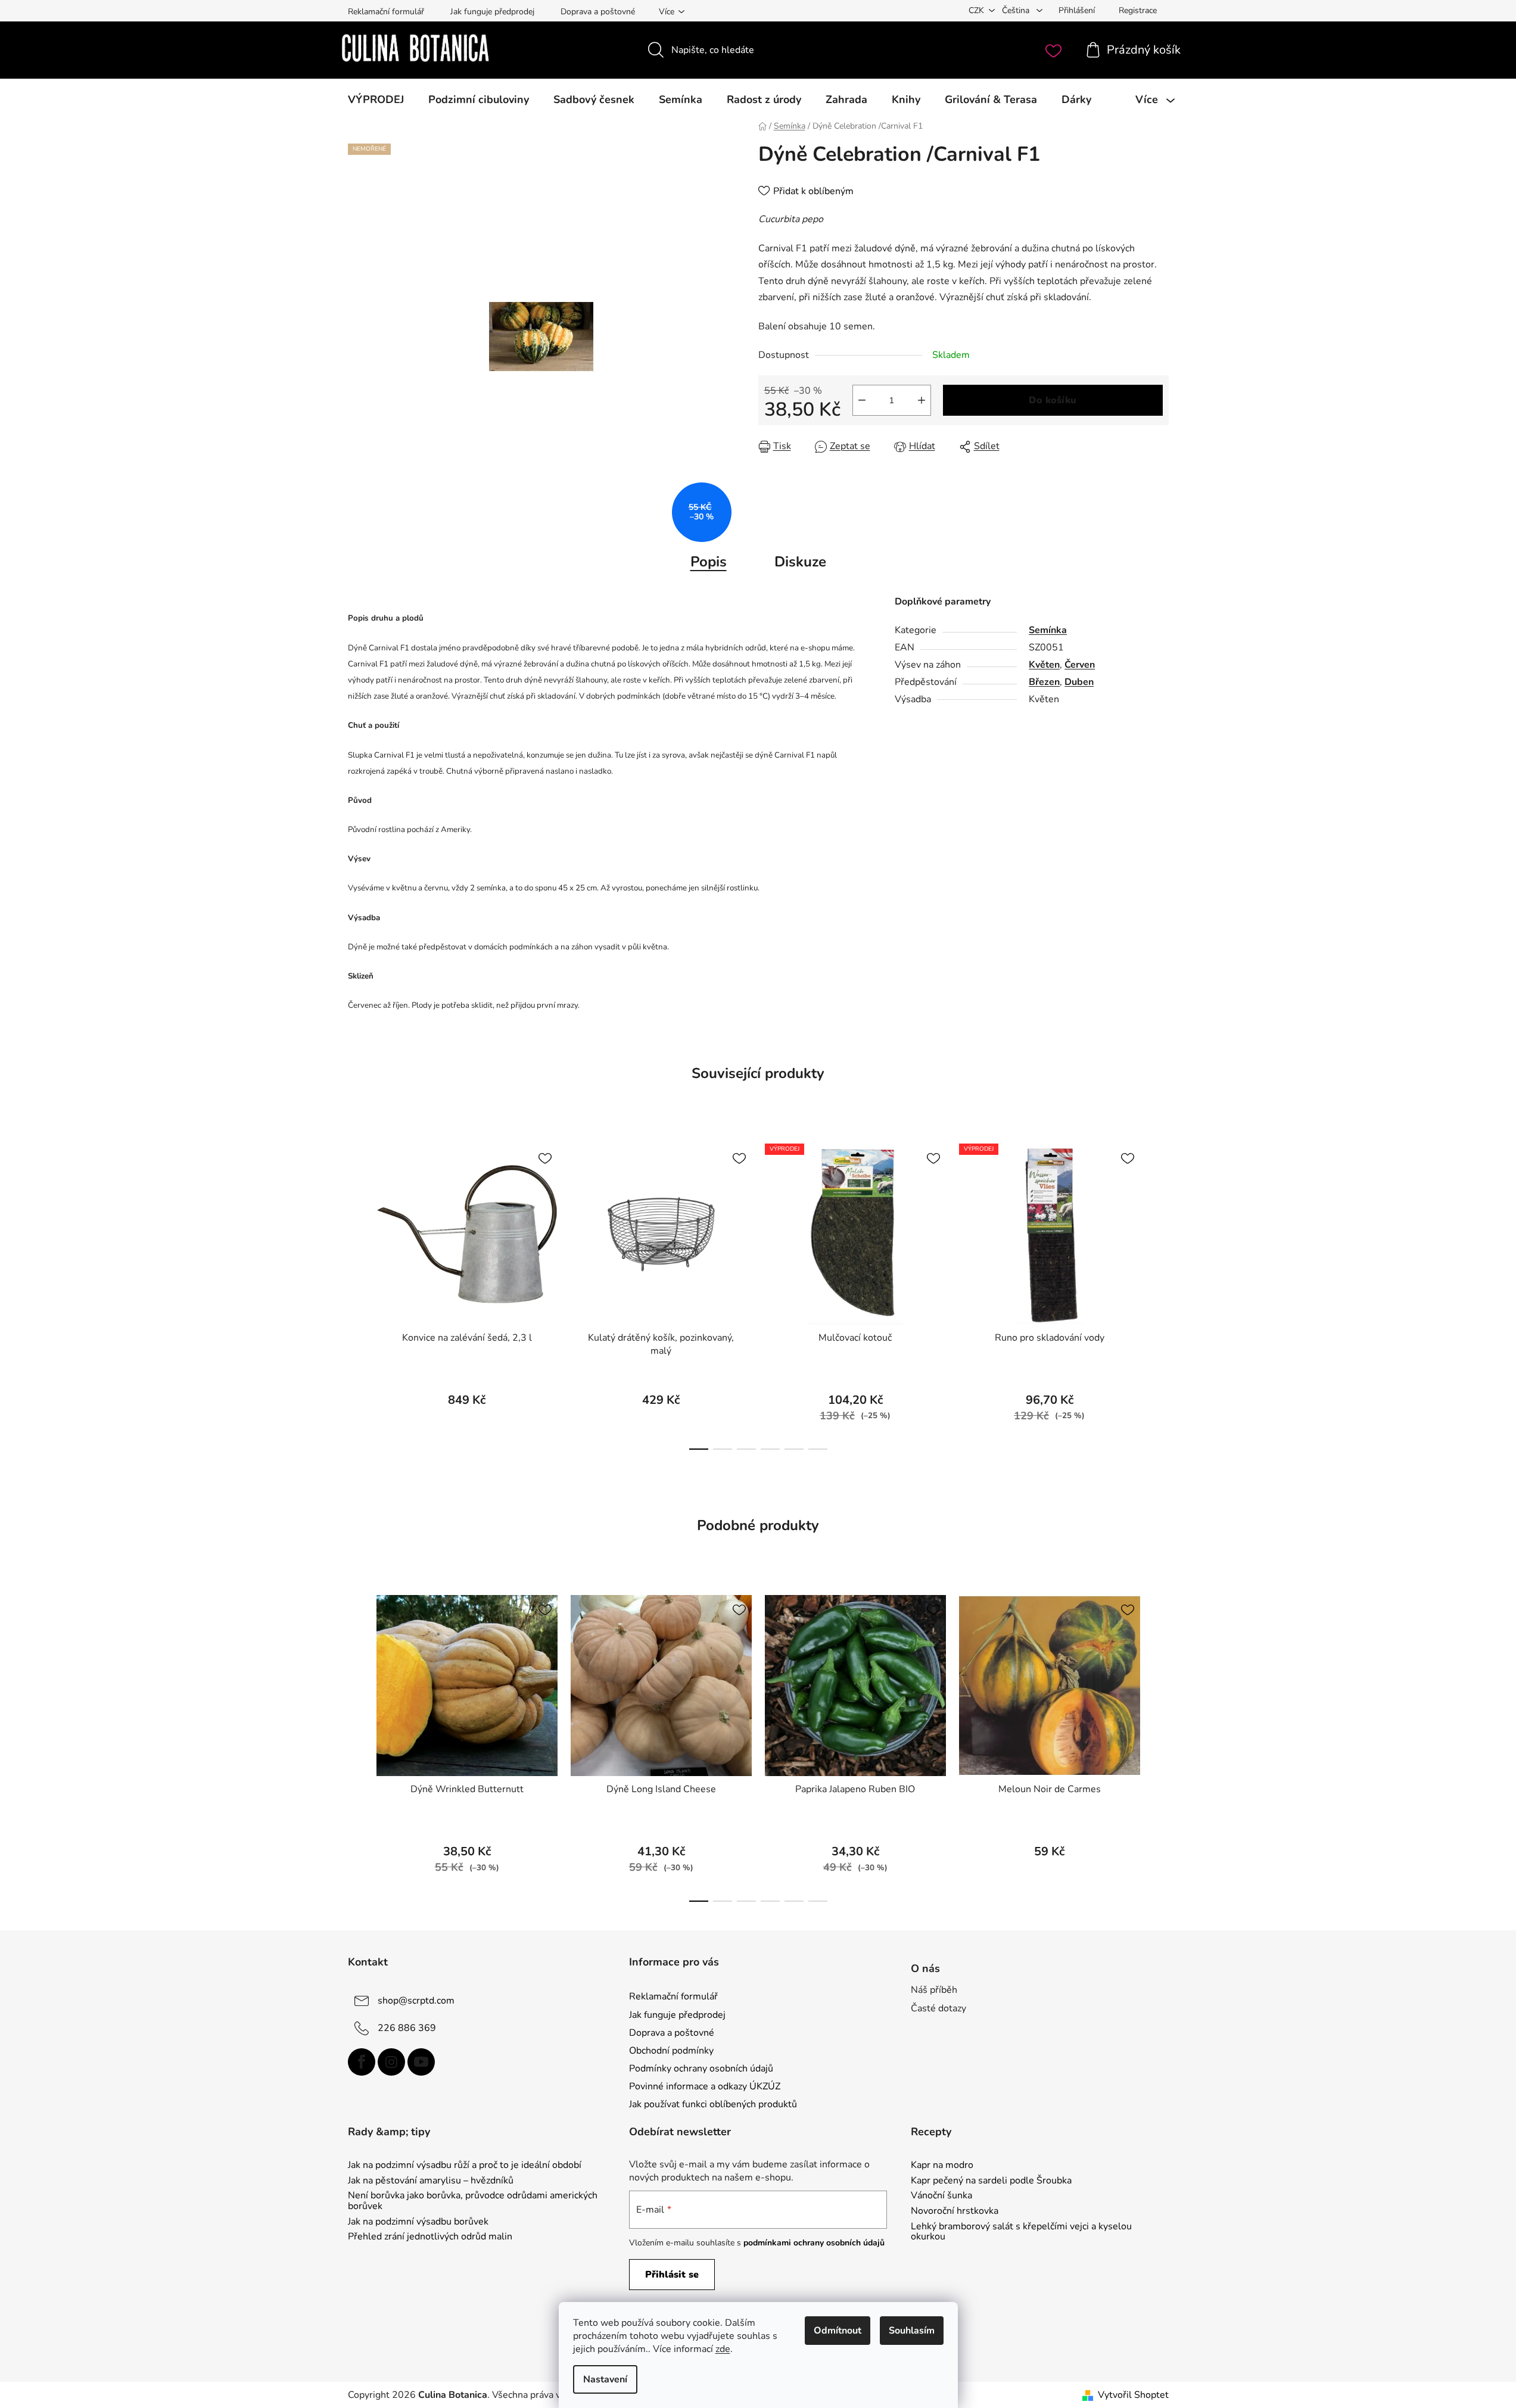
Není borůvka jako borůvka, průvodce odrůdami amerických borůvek (473, 2201)
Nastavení (605, 2379)
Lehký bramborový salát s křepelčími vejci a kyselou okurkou (1021, 2232)
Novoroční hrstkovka (955, 2211)
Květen (1044, 665)
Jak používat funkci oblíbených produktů (713, 2104)
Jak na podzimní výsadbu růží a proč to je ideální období (465, 2166)
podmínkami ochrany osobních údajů (814, 2243)
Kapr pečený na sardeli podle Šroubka (991, 2181)
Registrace (1138, 10)
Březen (1044, 682)
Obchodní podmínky (671, 2051)
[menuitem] (376, 99)
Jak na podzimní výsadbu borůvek (418, 2222)
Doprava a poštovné (598, 12)
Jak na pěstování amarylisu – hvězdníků (431, 2181)
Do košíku (1053, 400)
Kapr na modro (942, 2166)
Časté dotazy (938, 2008)
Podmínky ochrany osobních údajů (701, 2069)
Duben (1079, 682)
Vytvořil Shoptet (1133, 2395)
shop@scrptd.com (416, 2001)
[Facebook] (362, 2062)
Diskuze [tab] (800, 562)
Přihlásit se (672, 2275)
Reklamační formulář (386, 12)
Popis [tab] (709, 562)
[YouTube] (421, 2062)
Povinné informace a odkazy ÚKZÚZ (705, 2086)
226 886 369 (407, 2028)
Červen (1080, 665)
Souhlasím (912, 2331)
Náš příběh (934, 1990)
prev (357, 1293)
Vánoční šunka (941, 2196)
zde (723, 2349)
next (1159, 1293)
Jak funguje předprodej (492, 12)
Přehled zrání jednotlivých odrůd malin (430, 2237)
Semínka (1048, 630)
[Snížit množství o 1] (862, 400)
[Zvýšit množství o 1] (922, 400)
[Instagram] (391, 2062)
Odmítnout (838, 2331)
